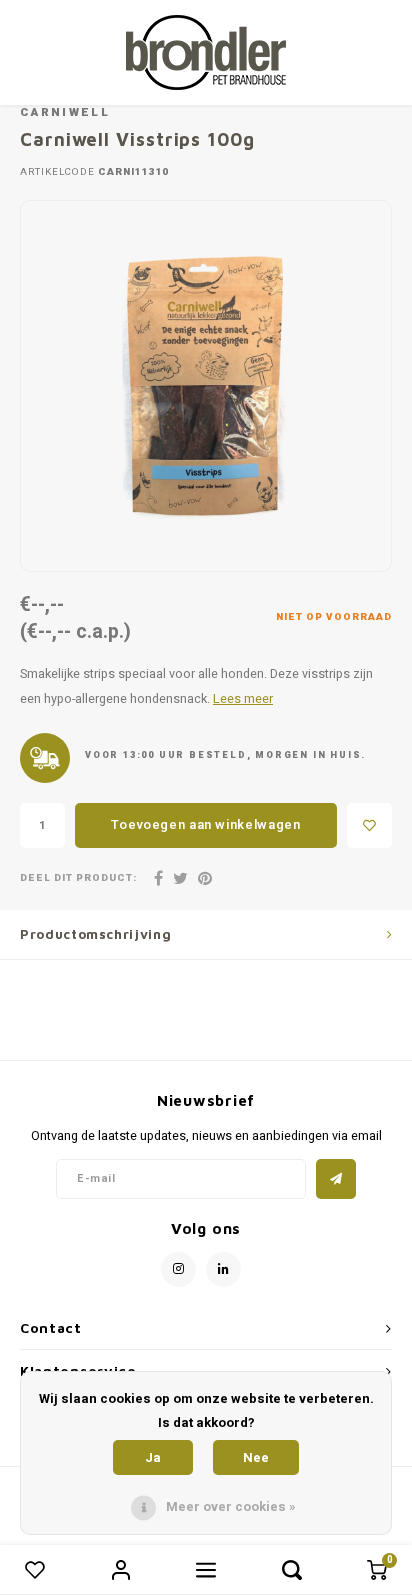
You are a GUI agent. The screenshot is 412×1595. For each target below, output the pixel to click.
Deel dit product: (78, 878)
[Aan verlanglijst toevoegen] (369, 825)
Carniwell (65, 112)
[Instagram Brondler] (178, 1269)
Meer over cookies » (231, 1506)
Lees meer (243, 699)
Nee (256, 1457)
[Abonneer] (336, 1179)
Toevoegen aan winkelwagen (205, 824)
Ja (153, 1457)
